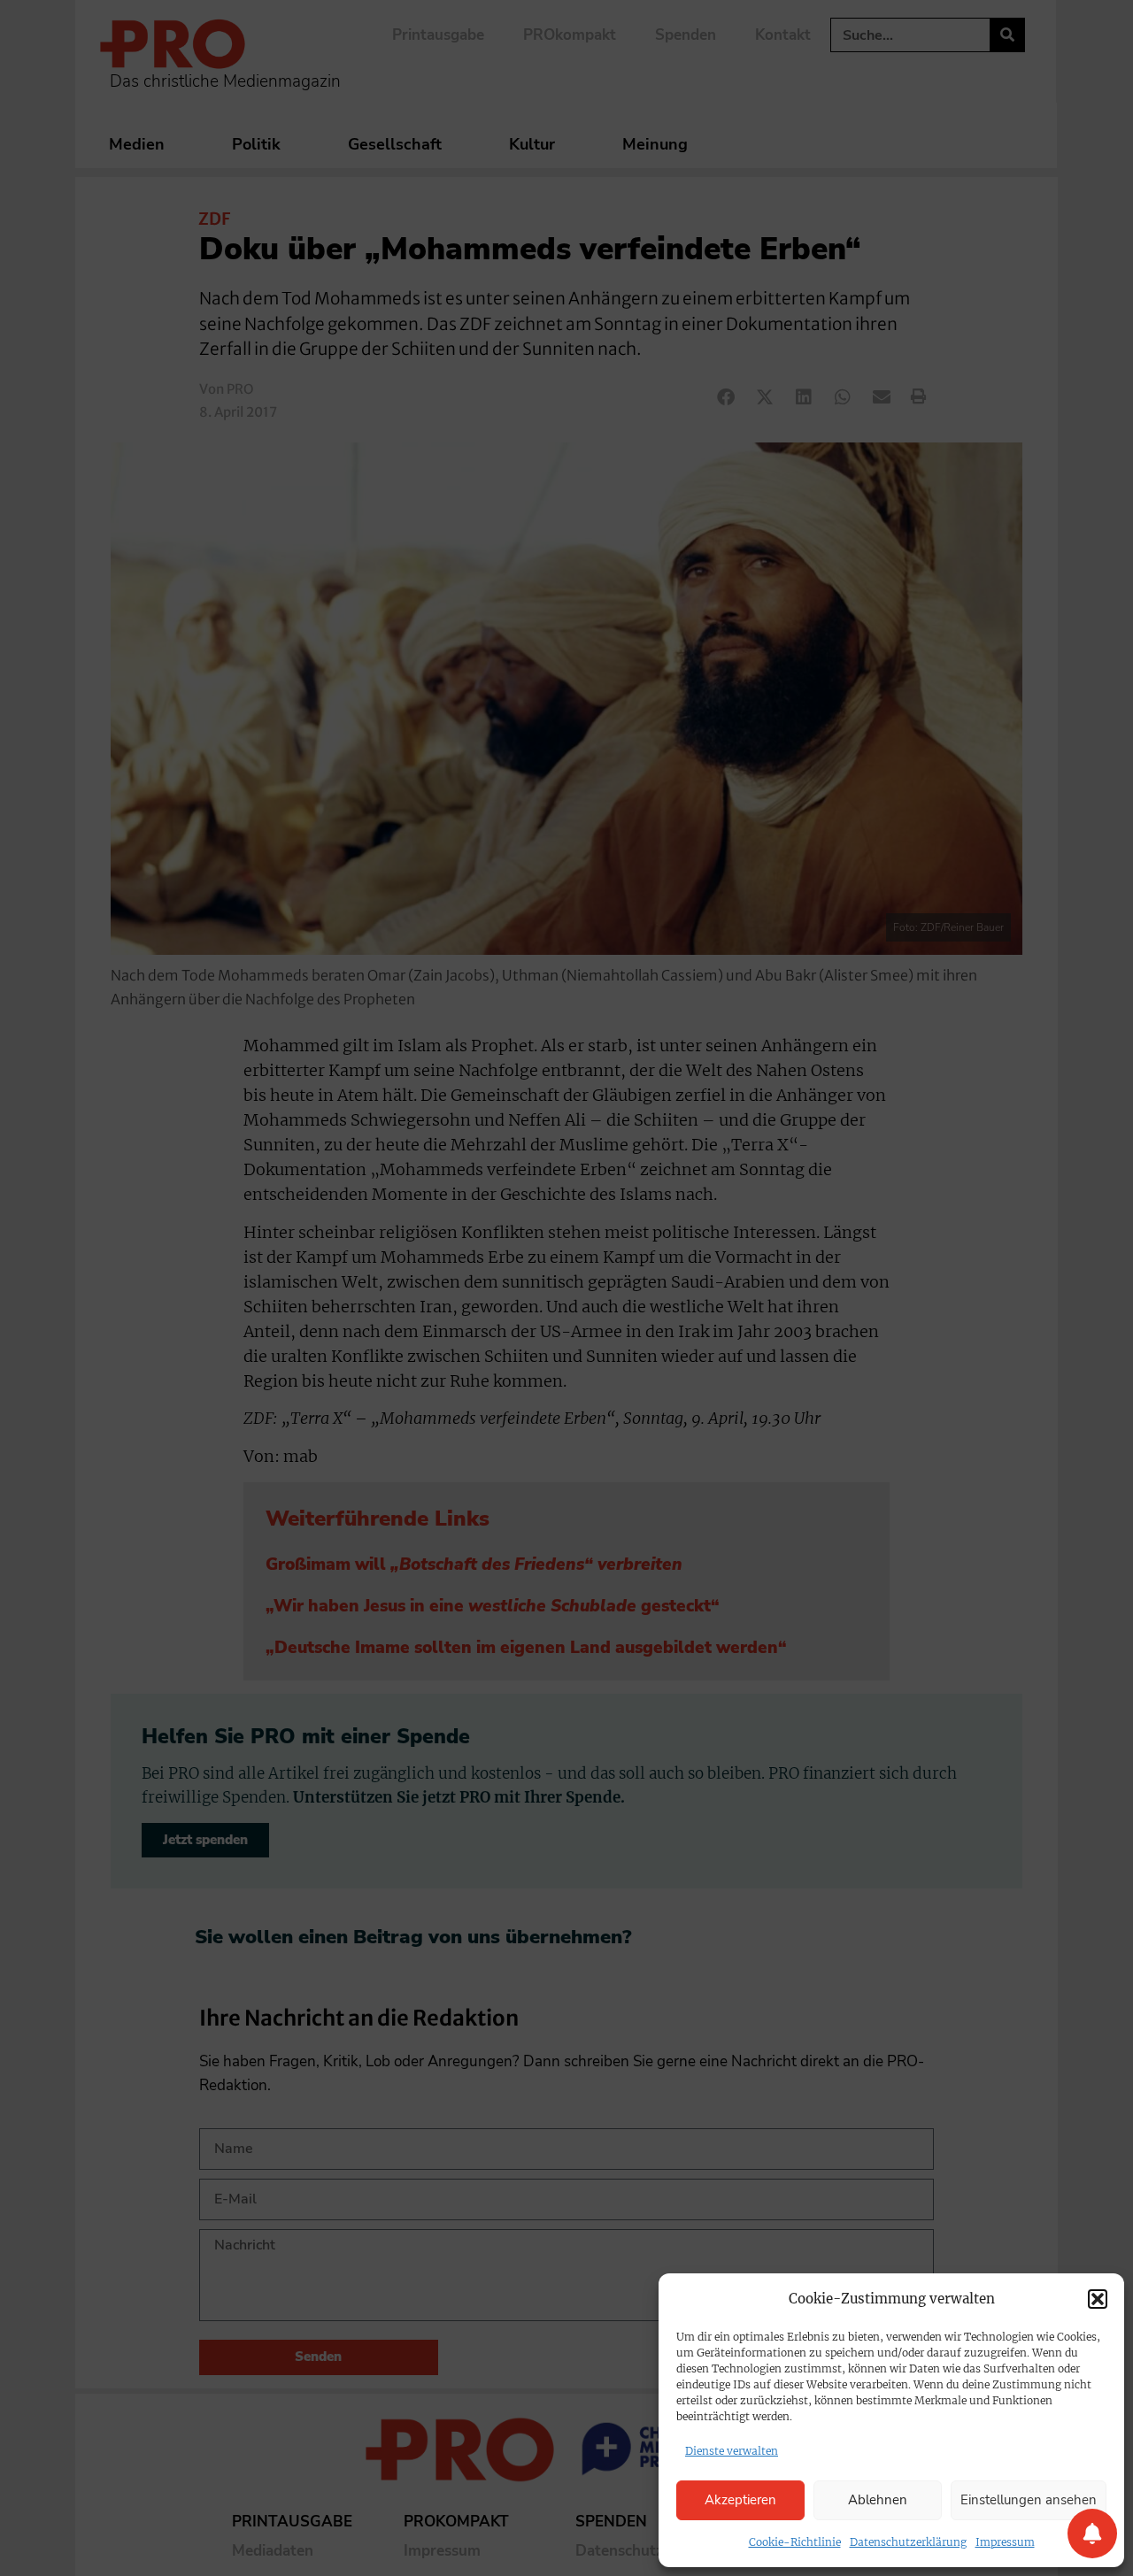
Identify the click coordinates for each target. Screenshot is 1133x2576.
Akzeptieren (740, 2500)
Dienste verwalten (732, 2451)
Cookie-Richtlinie (795, 2542)
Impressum (1005, 2542)
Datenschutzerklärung (908, 2542)
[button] (1098, 2299)
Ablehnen (878, 2500)
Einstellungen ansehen (1029, 2500)
